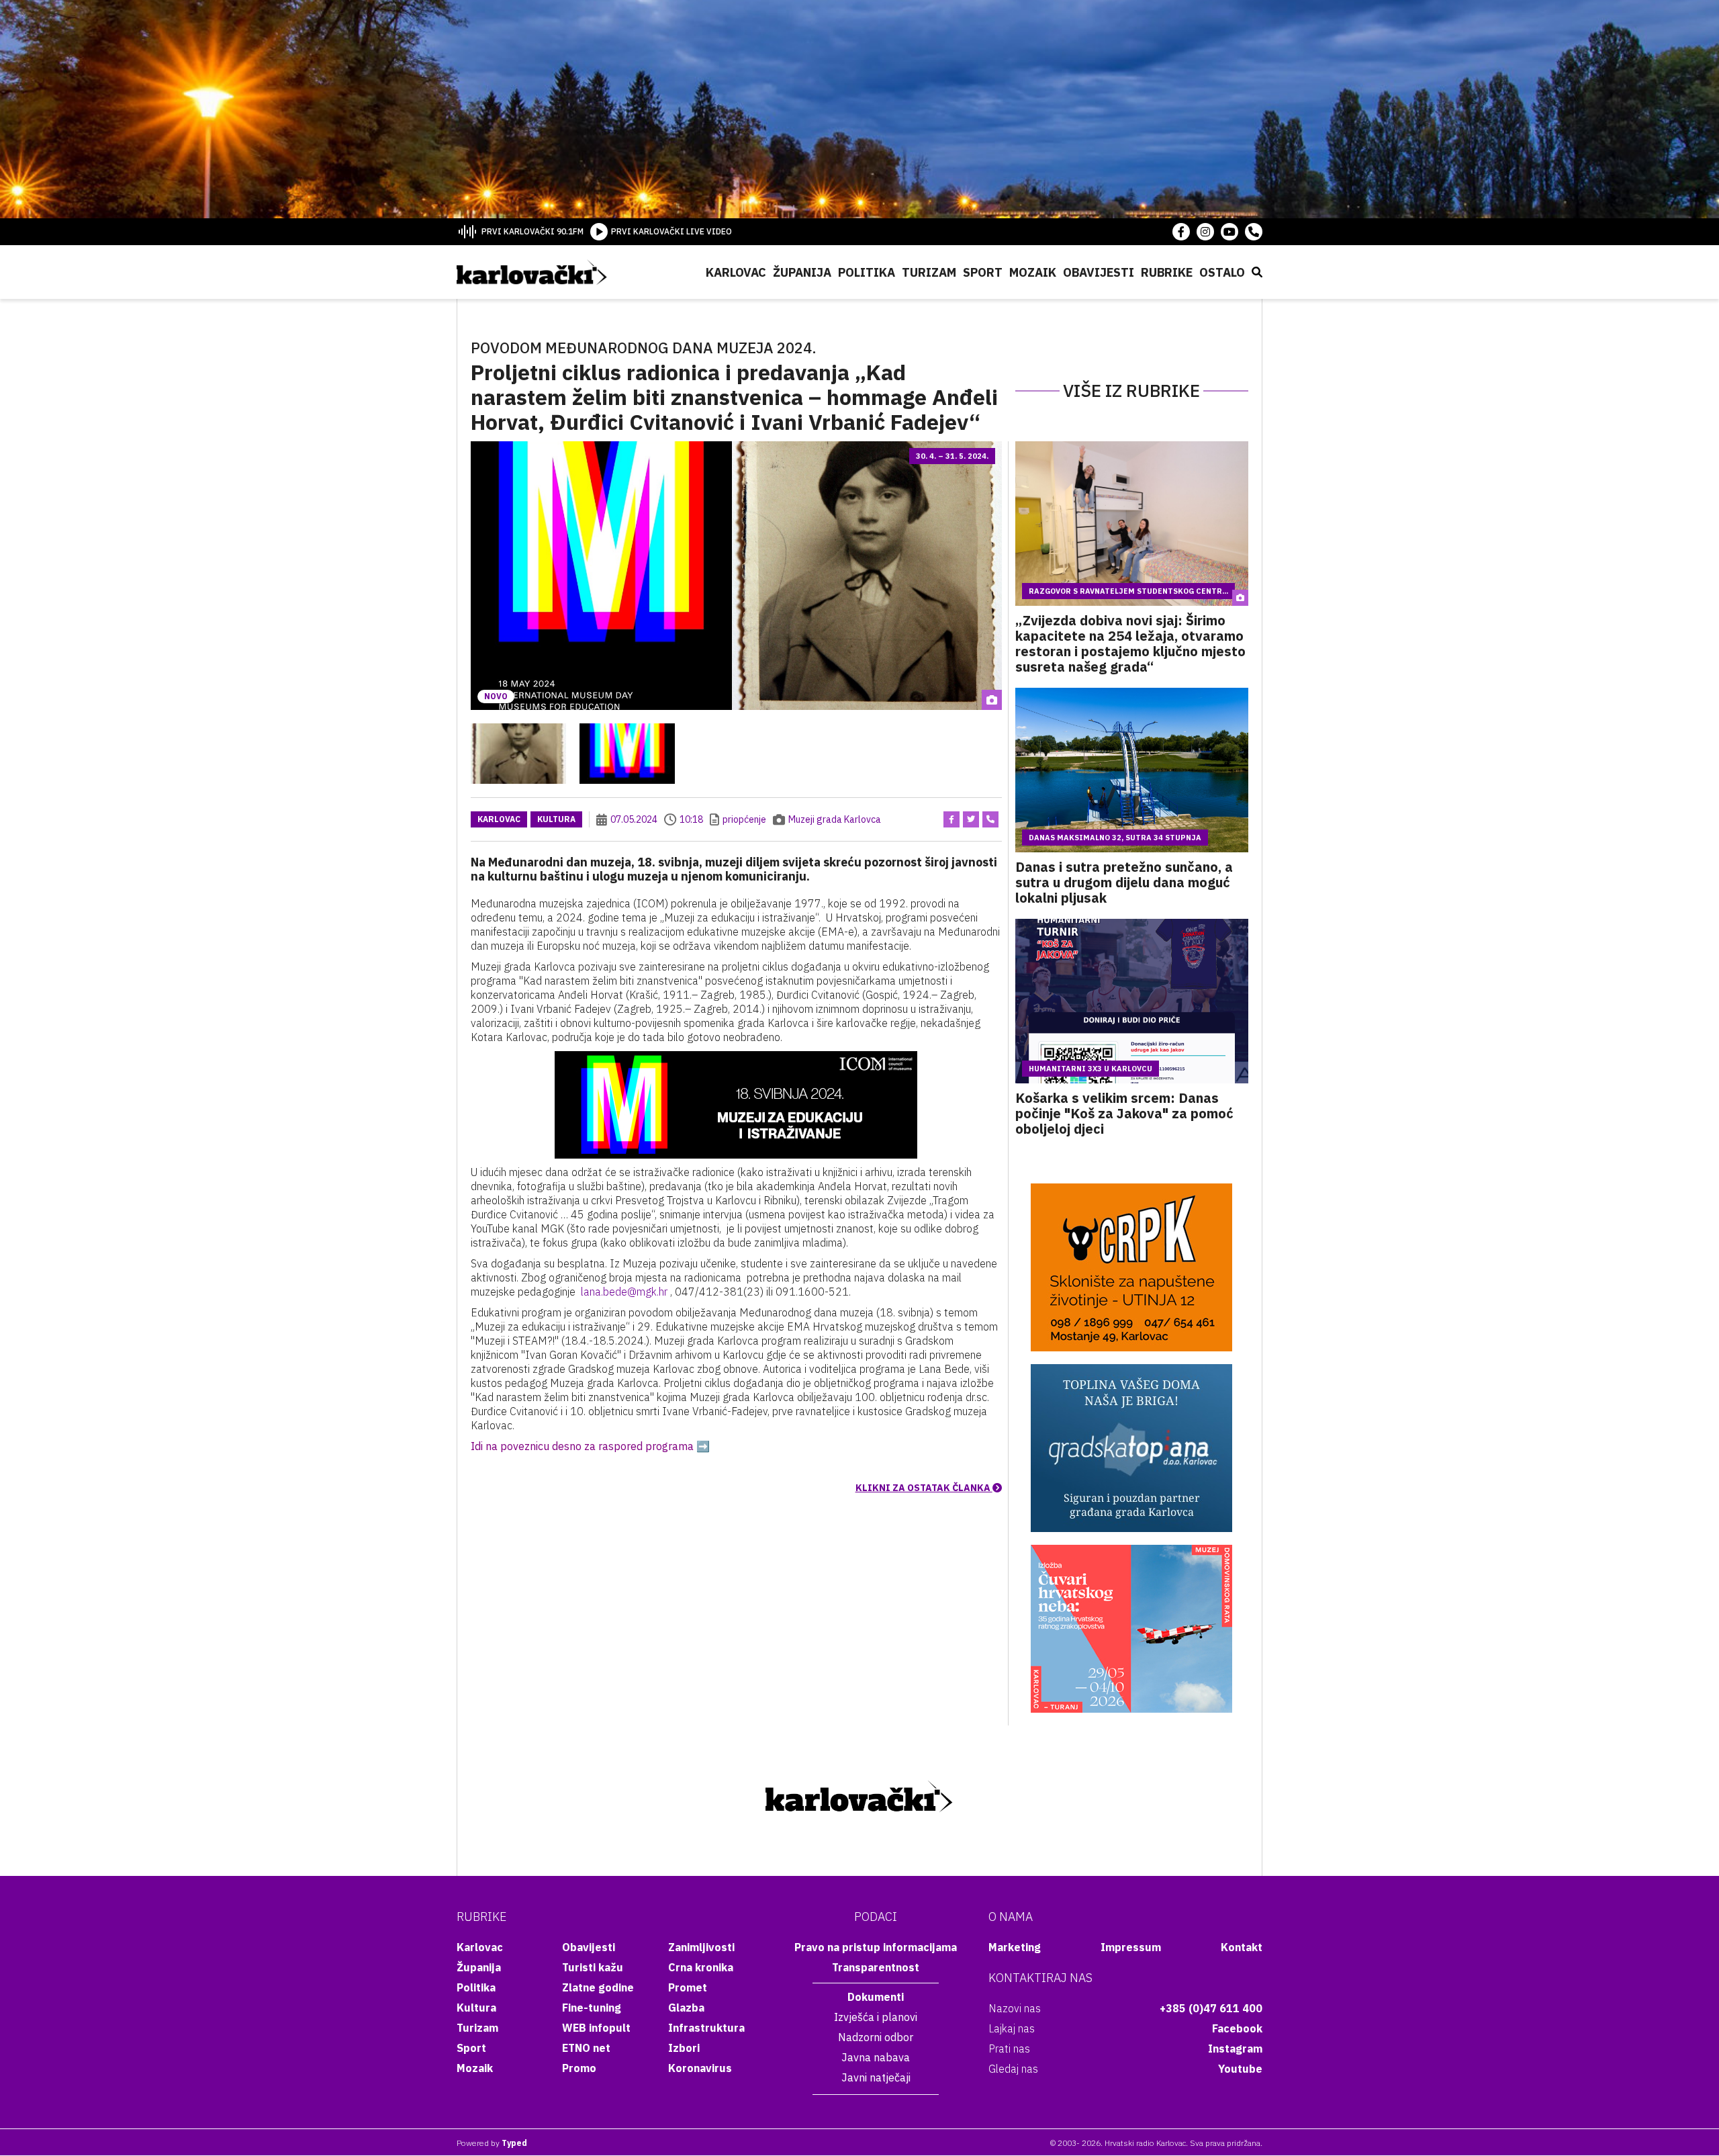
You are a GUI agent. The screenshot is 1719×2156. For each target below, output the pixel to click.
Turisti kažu (593, 1967)
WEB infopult (596, 2028)
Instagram (1235, 2049)
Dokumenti (876, 1997)
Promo (579, 2068)
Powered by (492, 2143)
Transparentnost (876, 1967)
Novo (496, 696)
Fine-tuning (592, 2008)
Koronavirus (700, 2068)
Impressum (1131, 1947)
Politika (867, 272)
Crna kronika (701, 1967)
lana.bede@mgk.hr (624, 1292)
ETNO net (586, 2048)
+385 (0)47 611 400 (1211, 2008)
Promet (688, 1987)
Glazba (686, 2008)
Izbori (684, 2048)
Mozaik (1033, 272)
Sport (983, 272)
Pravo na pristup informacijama (876, 1947)
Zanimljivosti (701, 1947)
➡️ (703, 1446)
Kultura (556, 819)
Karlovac (736, 272)
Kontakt (1242, 1947)
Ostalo (1222, 272)
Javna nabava (876, 2057)
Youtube (1240, 2069)
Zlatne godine (598, 1987)
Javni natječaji (876, 2077)
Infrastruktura (706, 2028)
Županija (802, 272)
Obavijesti (1099, 272)
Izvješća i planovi (876, 2017)
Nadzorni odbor (876, 2037)
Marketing (1015, 1947)
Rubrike (1167, 272)
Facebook (1237, 2028)
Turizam (929, 272)
